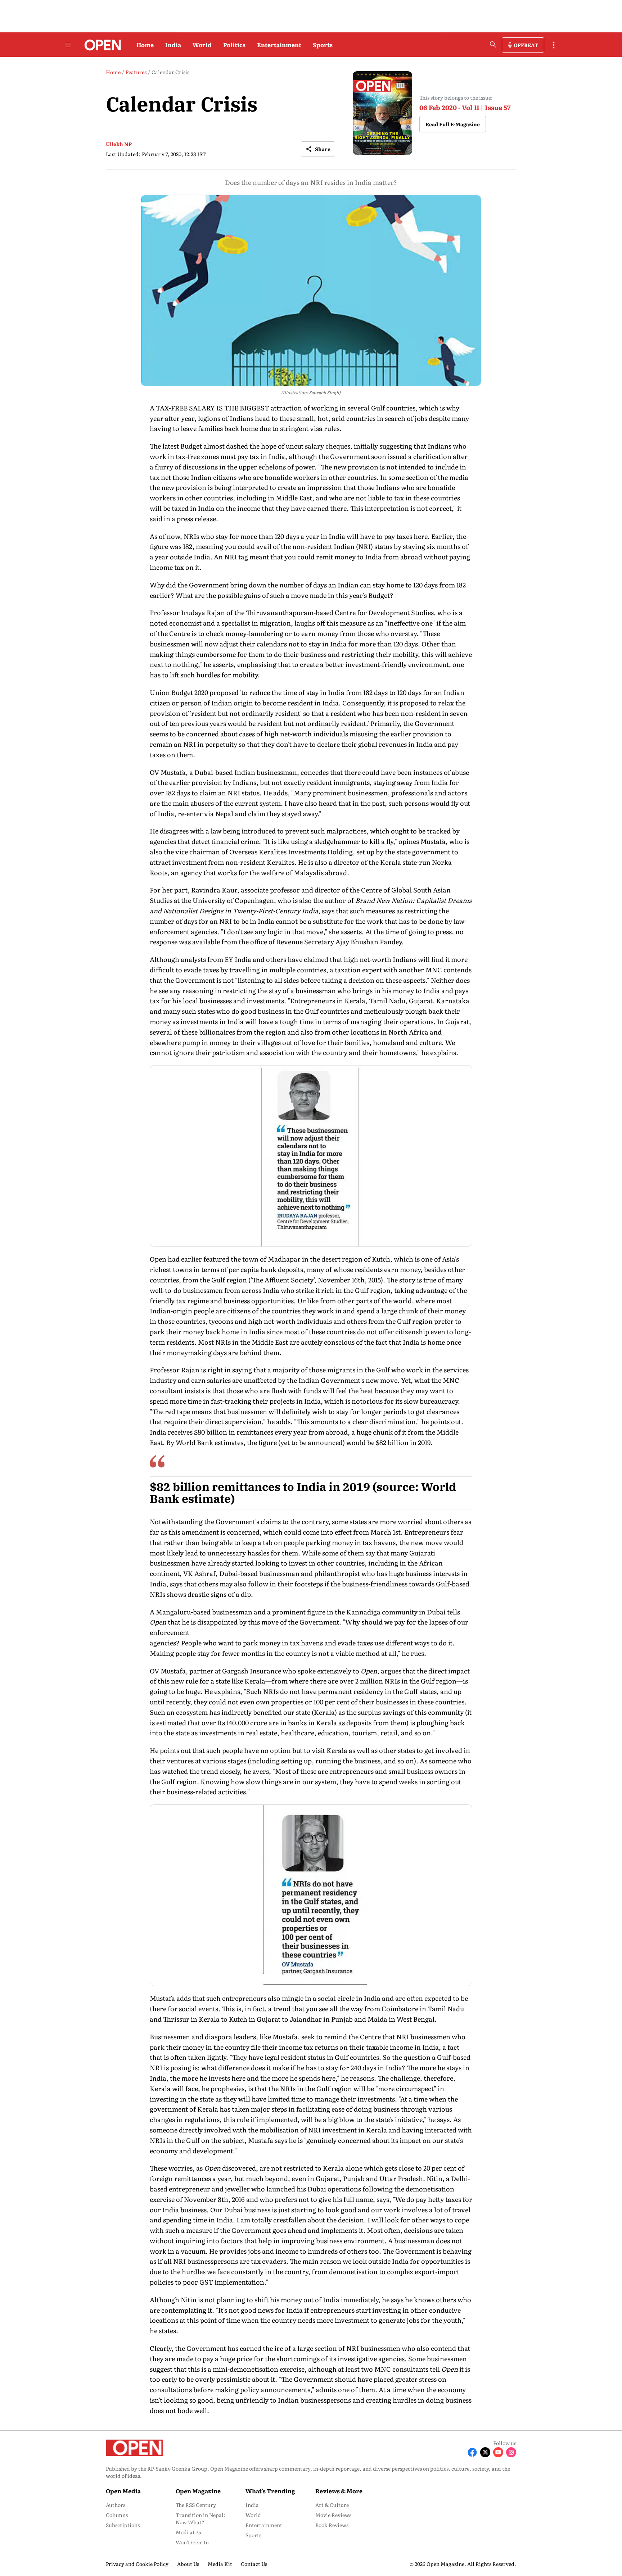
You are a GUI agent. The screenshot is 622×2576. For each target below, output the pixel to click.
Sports (323, 45)
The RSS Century (196, 2505)
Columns (117, 2515)
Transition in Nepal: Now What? (200, 2518)
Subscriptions (123, 2525)
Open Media (123, 2491)
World (202, 45)
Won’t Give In (192, 2542)
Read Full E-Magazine (453, 124)
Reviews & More (339, 2491)
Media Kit (220, 2564)
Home (145, 45)
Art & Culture (332, 2505)
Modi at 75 (188, 2532)
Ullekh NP (119, 144)
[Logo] (101, 45)
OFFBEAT (526, 45)
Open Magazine (198, 2491)
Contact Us (254, 2564)
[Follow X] (485, 2452)
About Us (188, 2564)
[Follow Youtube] (498, 2452)
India (173, 45)
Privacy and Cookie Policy (137, 2564)
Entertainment (279, 45)
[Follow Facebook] (472, 2452)
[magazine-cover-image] (382, 113)
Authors (116, 2505)
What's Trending (270, 2491)
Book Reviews (332, 2525)
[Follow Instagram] (511, 2452)
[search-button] (493, 45)
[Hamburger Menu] (68, 45)
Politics (234, 45)
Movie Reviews (333, 2515)
